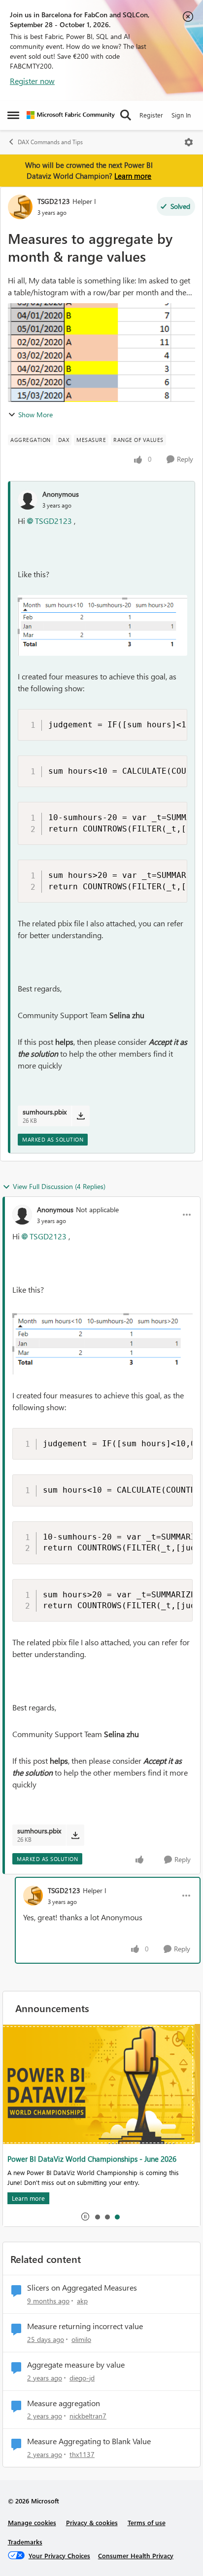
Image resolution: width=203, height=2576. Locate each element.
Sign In (181, 115)
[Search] (126, 115)
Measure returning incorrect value (85, 2326)
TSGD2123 (54, 201)
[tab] (97, 2217)
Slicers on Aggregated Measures (82, 2288)
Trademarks (25, 2542)
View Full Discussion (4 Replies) (59, 1186)
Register (151, 115)
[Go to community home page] (71, 115)
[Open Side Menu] (13, 115)
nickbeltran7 (88, 2416)
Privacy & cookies (92, 2522)
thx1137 (82, 2454)
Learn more (133, 176)
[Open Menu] (189, 142)
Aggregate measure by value (76, 2365)
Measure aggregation (64, 2403)
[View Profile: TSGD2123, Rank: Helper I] (20, 207)
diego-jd (82, 2378)
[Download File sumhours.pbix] (81, 1116)
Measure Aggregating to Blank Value (89, 2441)
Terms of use (147, 2522)
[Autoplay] (85, 2217)
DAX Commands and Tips (50, 142)
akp (82, 2301)
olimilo (81, 2339)
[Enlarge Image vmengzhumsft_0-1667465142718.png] (102, 625)
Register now (32, 81)
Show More (35, 415)
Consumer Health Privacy (136, 2556)
